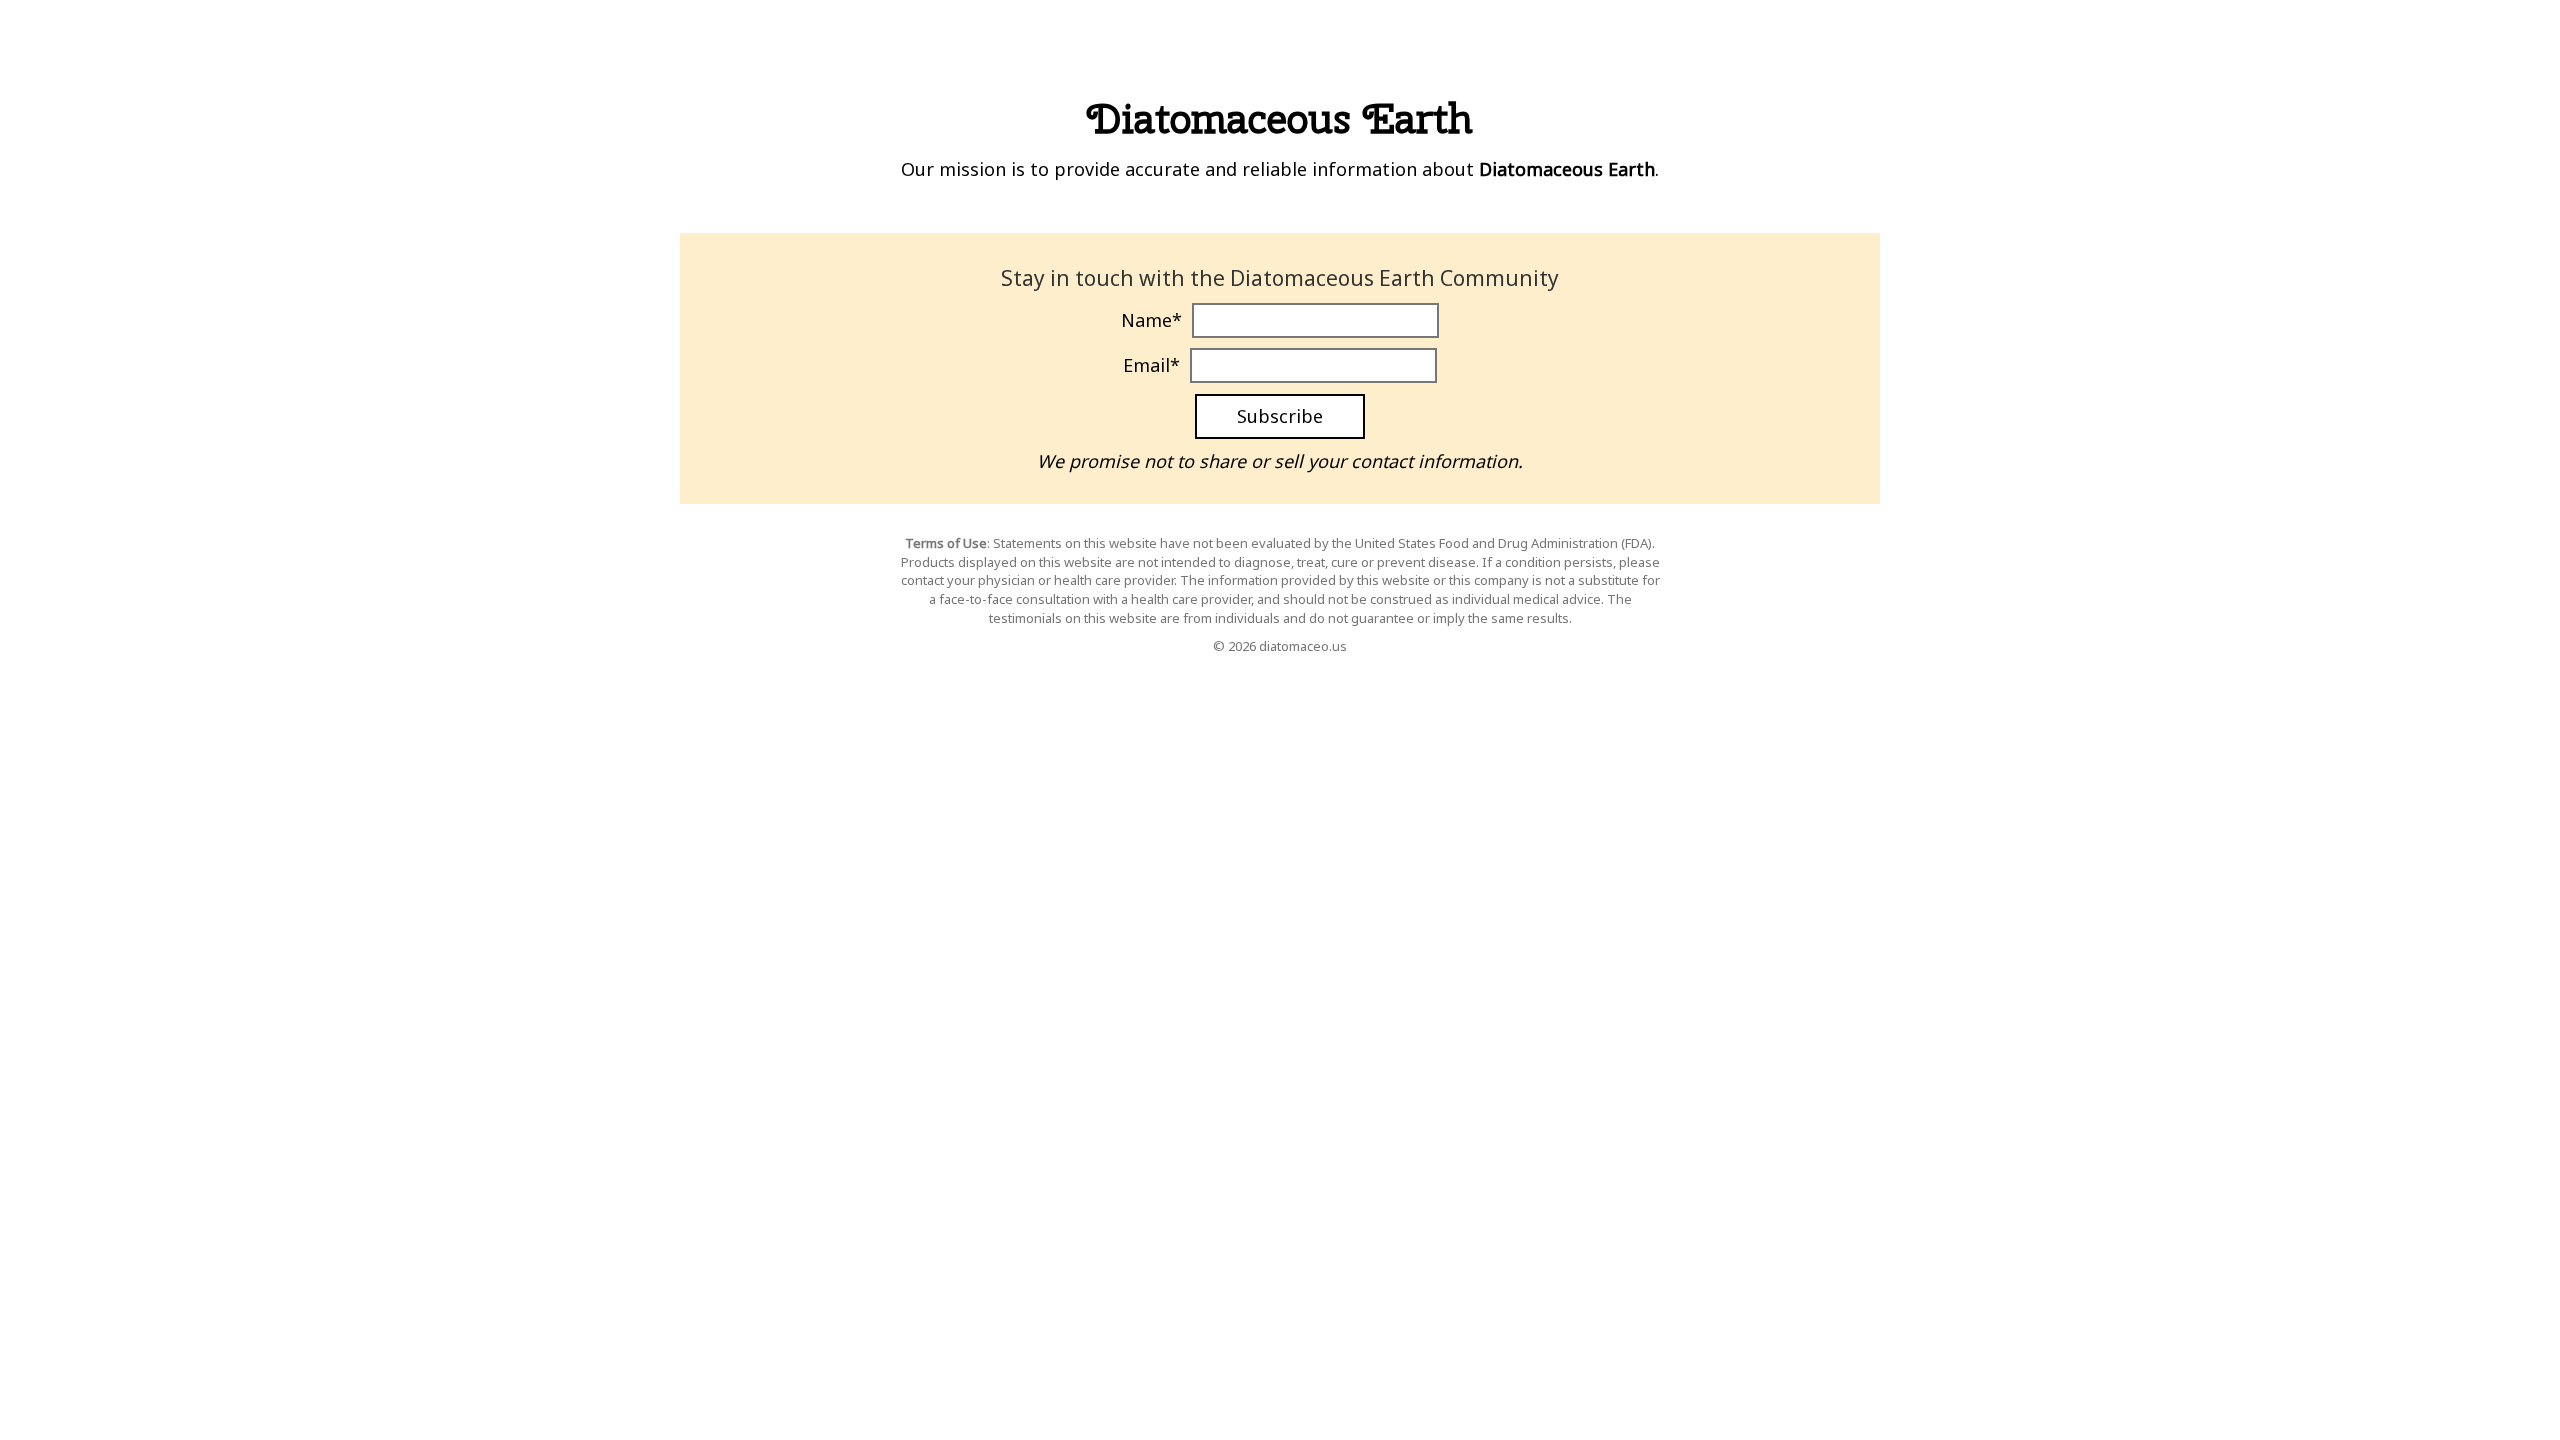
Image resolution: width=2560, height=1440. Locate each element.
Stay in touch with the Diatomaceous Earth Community (1280, 278)
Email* (1151, 365)
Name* (1151, 320)
